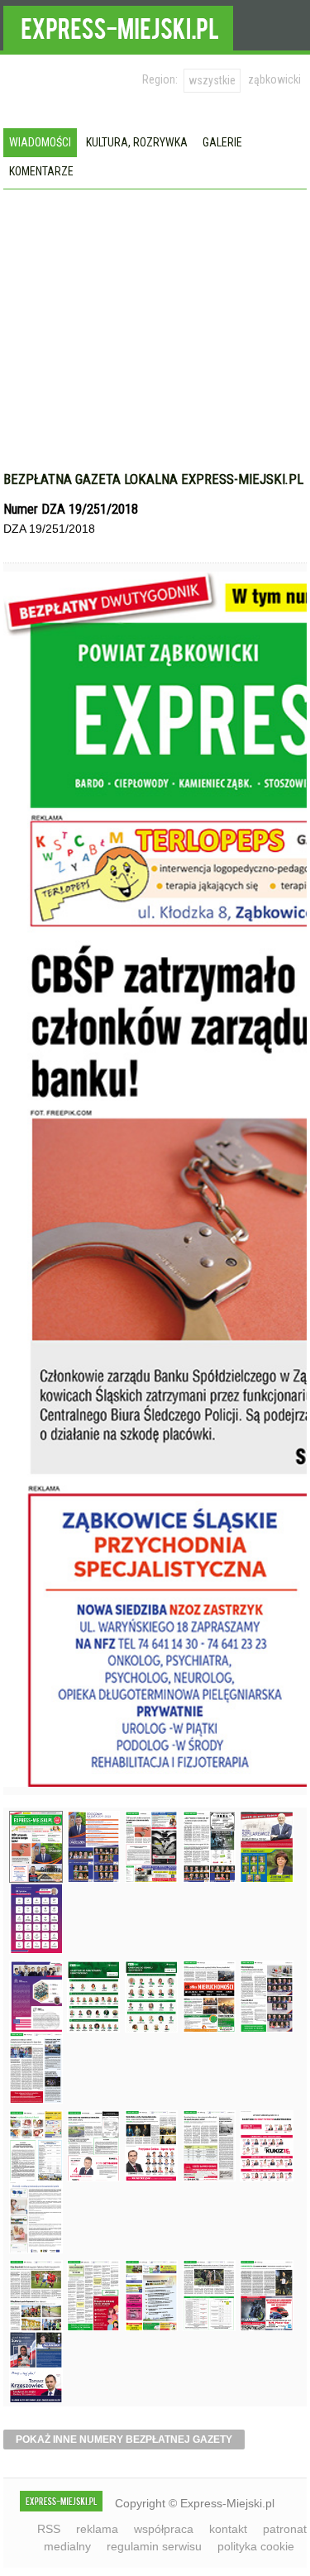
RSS (49, 2529)
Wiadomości (40, 142)
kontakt (228, 2529)
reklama (97, 2529)
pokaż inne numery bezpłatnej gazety (124, 2440)
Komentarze (41, 171)
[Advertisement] (155, 338)
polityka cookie (256, 2546)
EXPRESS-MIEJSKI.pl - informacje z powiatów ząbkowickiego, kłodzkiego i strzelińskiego (118, 26)
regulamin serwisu (154, 2546)
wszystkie (212, 80)
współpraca (164, 2529)
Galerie (222, 142)
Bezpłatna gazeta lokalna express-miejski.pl (153, 479)
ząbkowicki (274, 79)
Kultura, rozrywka (137, 142)
